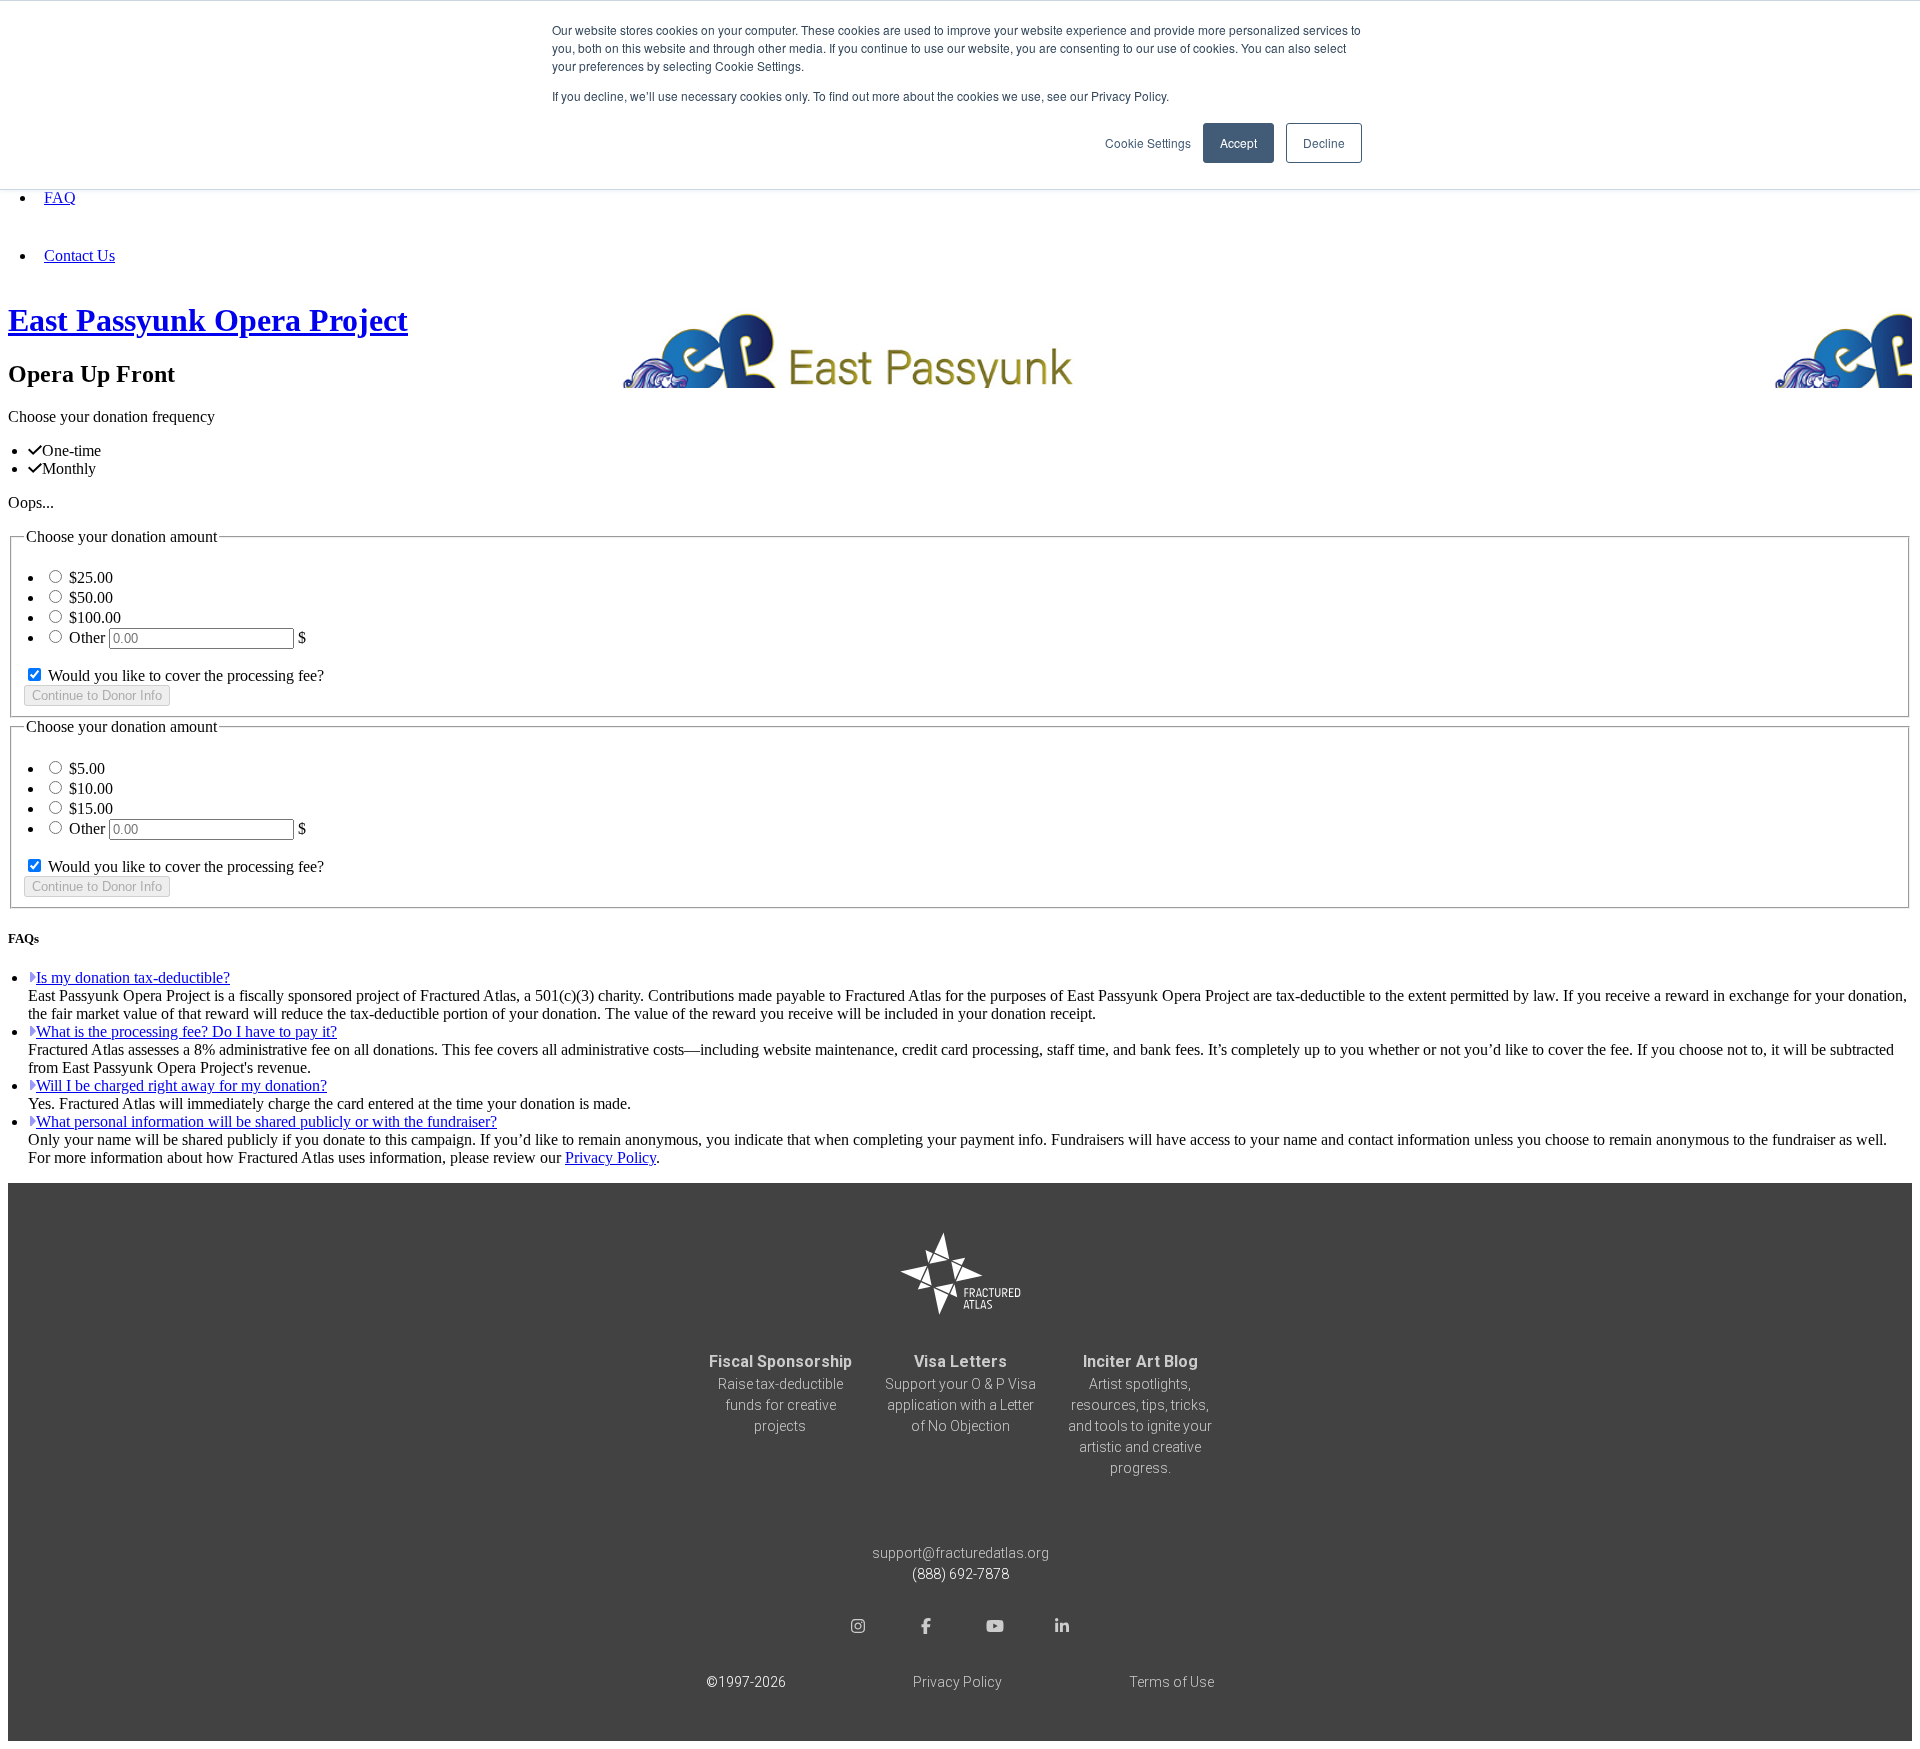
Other (87, 637)
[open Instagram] (858, 1628)
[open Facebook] (926, 1628)
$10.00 (91, 788)
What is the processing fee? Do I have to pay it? (186, 1031)
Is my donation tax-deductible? (133, 977)
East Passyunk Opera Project (208, 320)
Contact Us (79, 255)
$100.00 (95, 617)
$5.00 (87, 768)
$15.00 (91, 808)
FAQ (60, 197)
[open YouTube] (994, 1628)
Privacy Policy (610, 1157)
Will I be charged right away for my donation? (181, 1085)
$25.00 (91, 577)
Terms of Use (1171, 1682)
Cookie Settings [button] (1148, 142)
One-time (71, 450)
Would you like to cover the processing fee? (184, 675)
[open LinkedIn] (1062, 1628)
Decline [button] (1324, 142)
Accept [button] (1238, 142)
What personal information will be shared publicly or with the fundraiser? (266, 1121)
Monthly (69, 468)
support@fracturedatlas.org (960, 1553)
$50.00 (91, 597)
